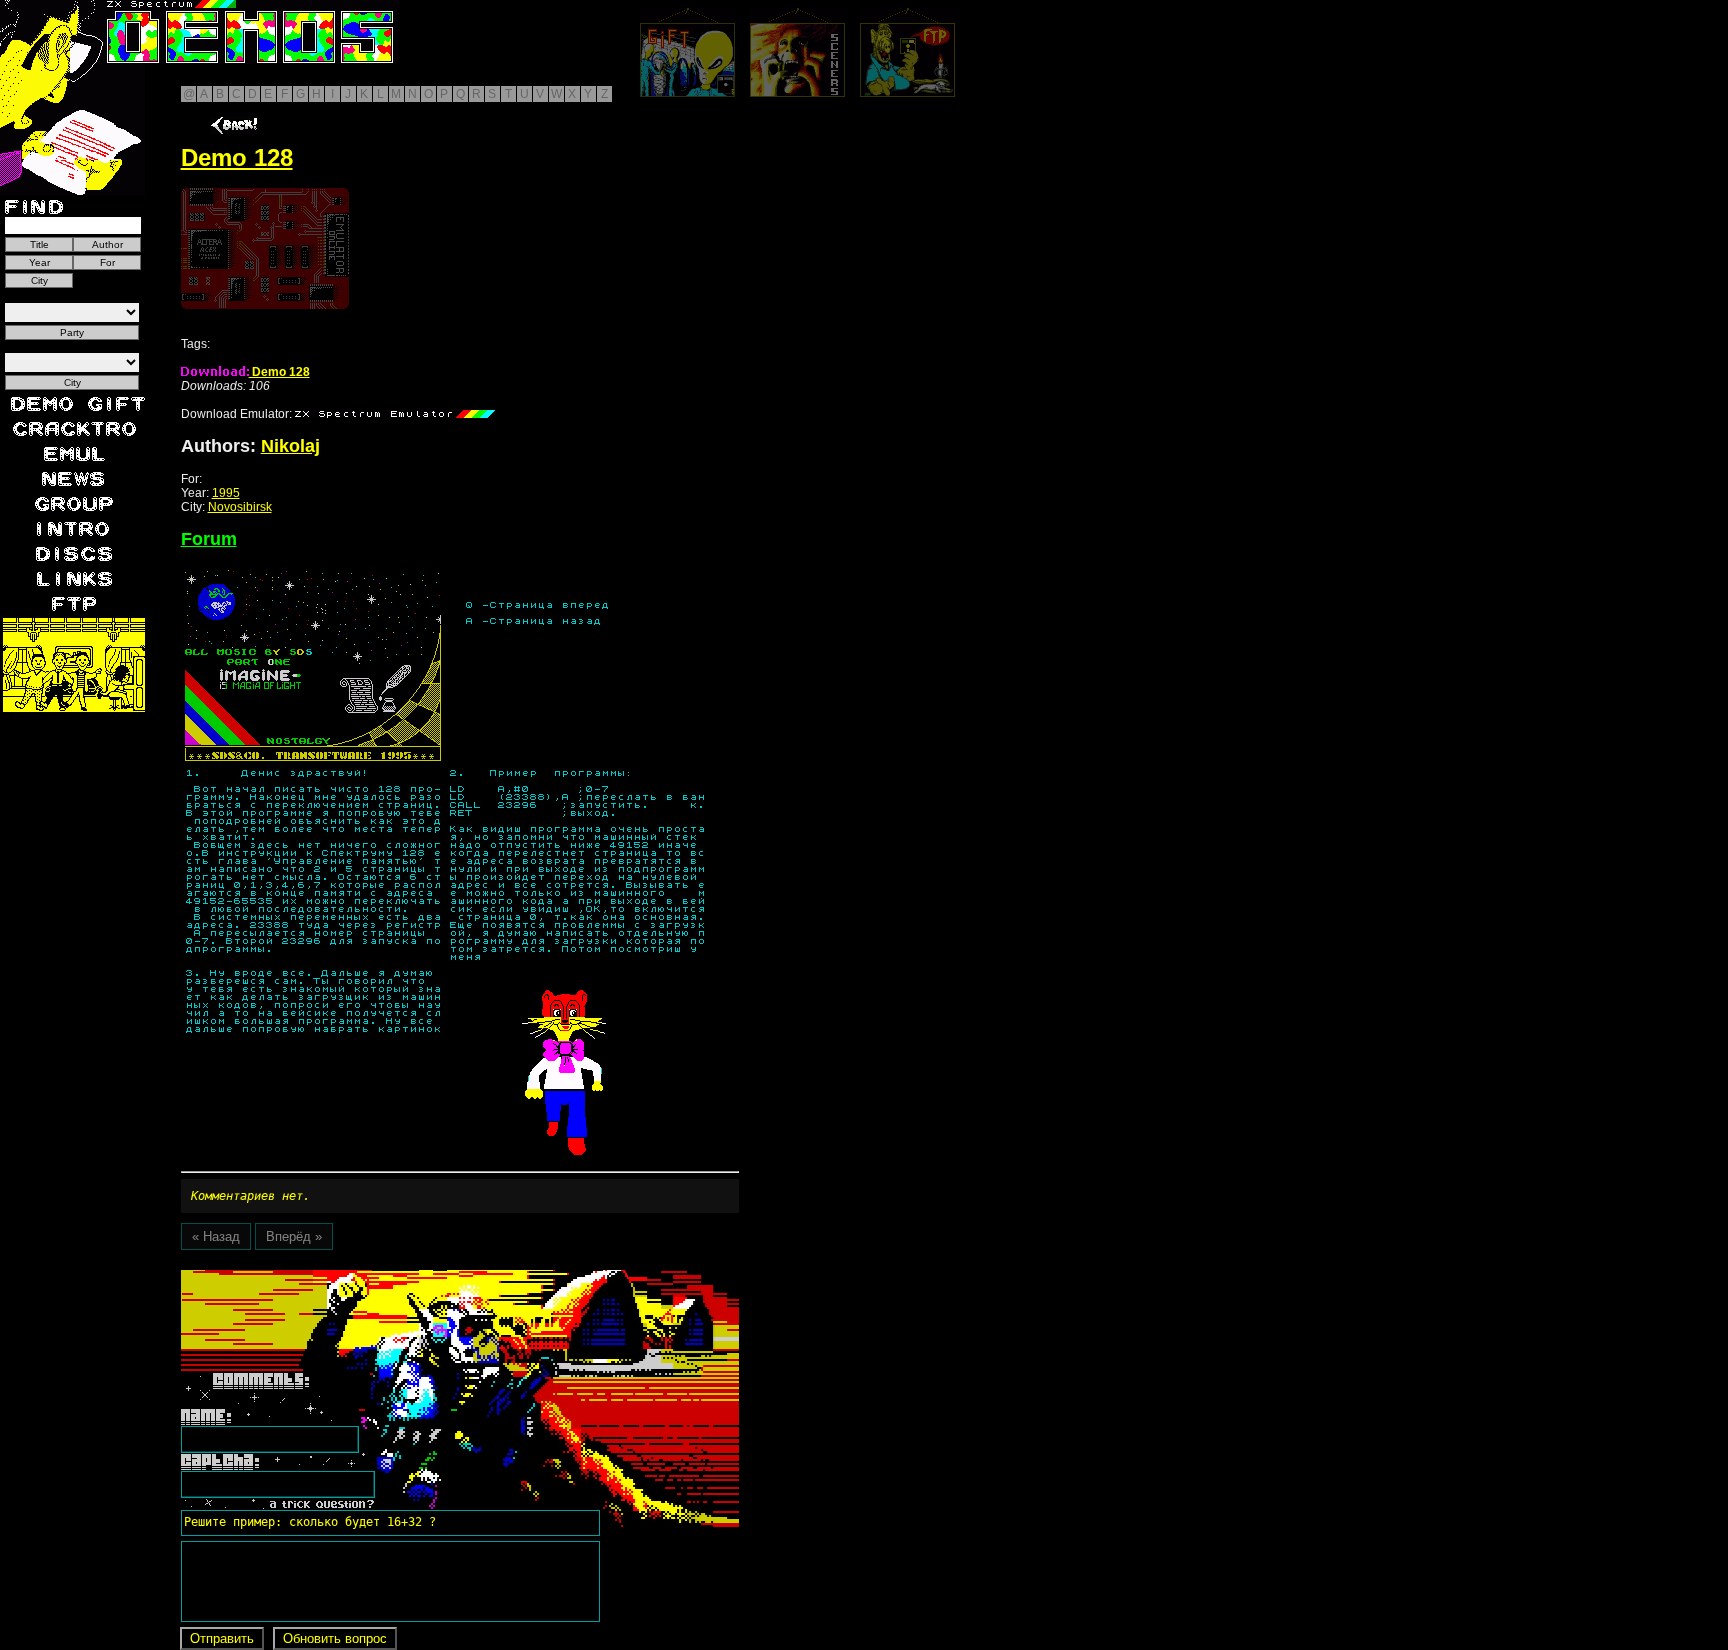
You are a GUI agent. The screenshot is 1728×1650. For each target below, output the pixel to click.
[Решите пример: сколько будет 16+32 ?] (307, 1277)
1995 (226, 493)
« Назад (216, 1236)
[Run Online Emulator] (265, 248)
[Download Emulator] (395, 414)
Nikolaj (290, 446)
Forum (209, 539)
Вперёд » (294, 1236)
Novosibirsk (240, 507)
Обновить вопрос (335, 1638)
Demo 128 (279, 372)
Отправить (222, 1638)
